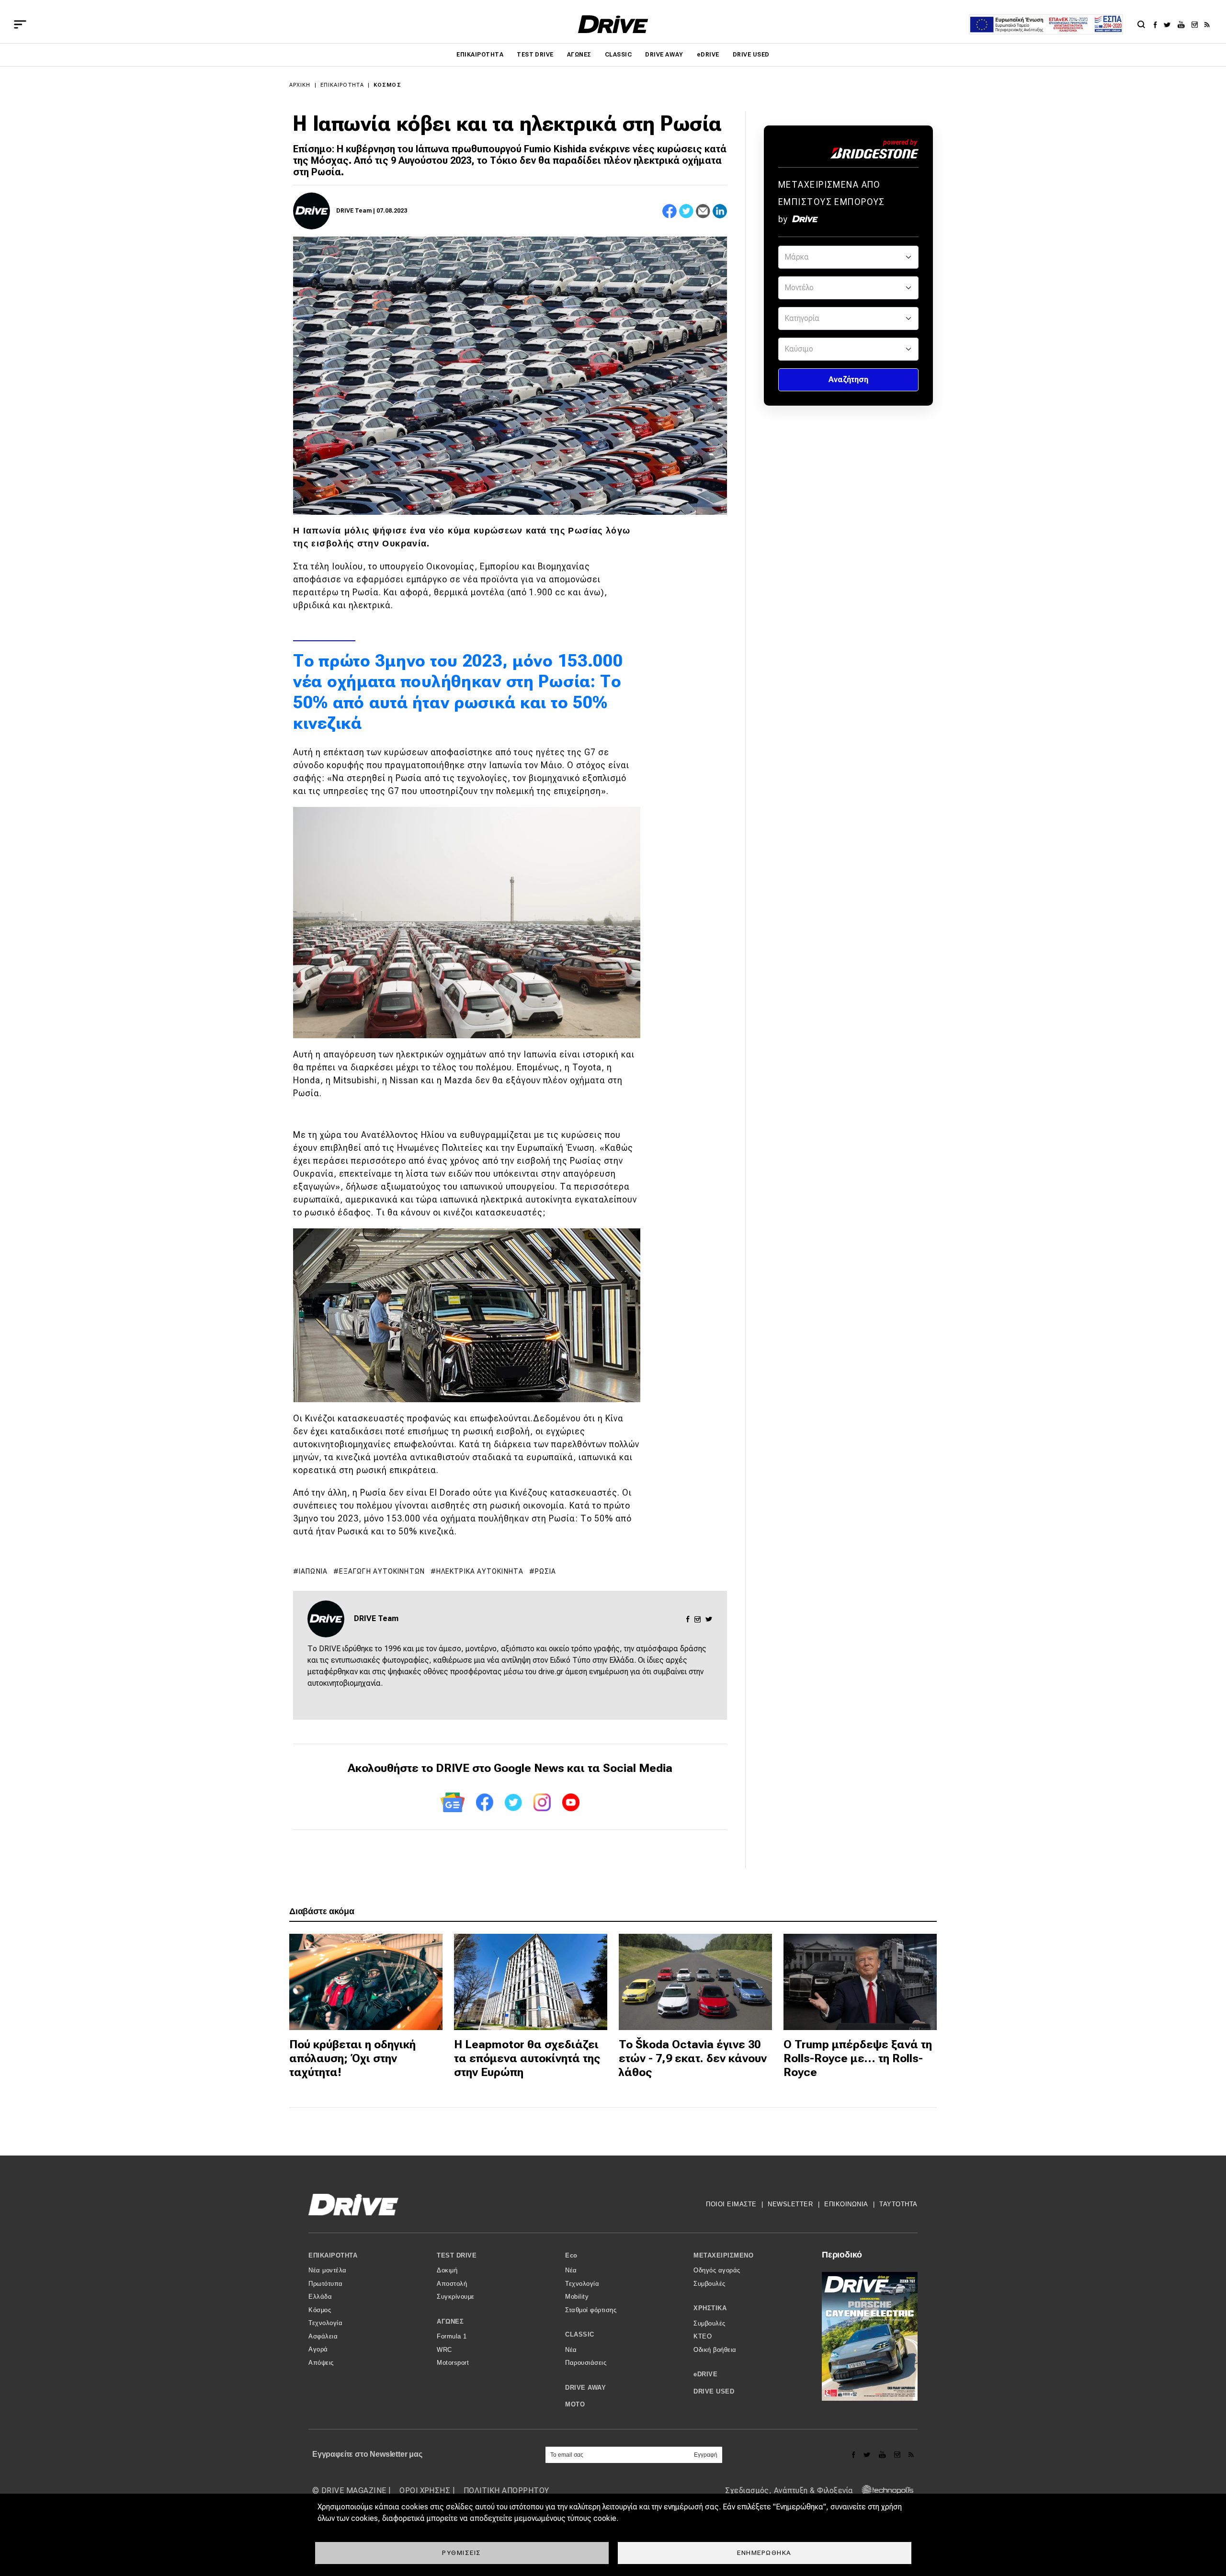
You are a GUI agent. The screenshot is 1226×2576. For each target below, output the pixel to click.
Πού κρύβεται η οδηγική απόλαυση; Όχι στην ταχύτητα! (352, 2058)
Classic (618, 55)
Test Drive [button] (457, 2255)
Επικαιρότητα (480, 55)
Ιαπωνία (313, 1571)
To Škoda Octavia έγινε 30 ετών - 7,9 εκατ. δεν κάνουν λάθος (693, 2058)
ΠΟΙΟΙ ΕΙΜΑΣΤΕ (731, 2204)
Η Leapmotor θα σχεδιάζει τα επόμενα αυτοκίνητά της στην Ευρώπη (527, 2058)
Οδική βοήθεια (715, 2350)
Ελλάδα (320, 2297)
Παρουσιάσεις (586, 2363)
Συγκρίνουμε (456, 2297)
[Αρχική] (613, 24)
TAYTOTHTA (898, 2204)
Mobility (577, 2297)
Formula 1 (452, 2336)
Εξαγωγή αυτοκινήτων (382, 1571)
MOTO (575, 2404)
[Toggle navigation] (20, 24)
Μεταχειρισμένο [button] (723, 2255)
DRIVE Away (664, 55)
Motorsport (453, 2363)
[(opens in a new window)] (1158, 24)
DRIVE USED (751, 55)
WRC (444, 2350)
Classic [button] (580, 2334)
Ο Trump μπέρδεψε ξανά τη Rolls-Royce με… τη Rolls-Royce (858, 2058)
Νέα (571, 2270)
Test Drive (535, 55)
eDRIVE (708, 55)
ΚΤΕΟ (703, 2336)
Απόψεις (321, 2363)
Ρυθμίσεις (462, 2553)
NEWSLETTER (790, 2204)
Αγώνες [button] (450, 2321)
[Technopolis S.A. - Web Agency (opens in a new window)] (885, 2491)
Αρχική (300, 85)
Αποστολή (452, 2284)
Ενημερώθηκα (764, 2553)
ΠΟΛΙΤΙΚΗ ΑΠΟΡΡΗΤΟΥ (506, 2491)
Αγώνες (579, 55)
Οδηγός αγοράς (717, 2270)
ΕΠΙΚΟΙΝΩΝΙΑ (846, 2204)
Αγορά (318, 2349)
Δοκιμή (447, 2270)
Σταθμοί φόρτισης (591, 2310)
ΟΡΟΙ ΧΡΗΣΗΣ (425, 2491)
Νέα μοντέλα (328, 2270)
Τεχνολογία (325, 2323)
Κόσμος (387, 85)
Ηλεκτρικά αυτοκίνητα (480, 1571)
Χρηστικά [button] (710, 2308)
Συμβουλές (709, 2284)
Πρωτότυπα (326, 2284)
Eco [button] (571, 2255)
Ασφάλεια (323, 2336)
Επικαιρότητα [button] (333, 2255)
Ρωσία (546, 1571)
